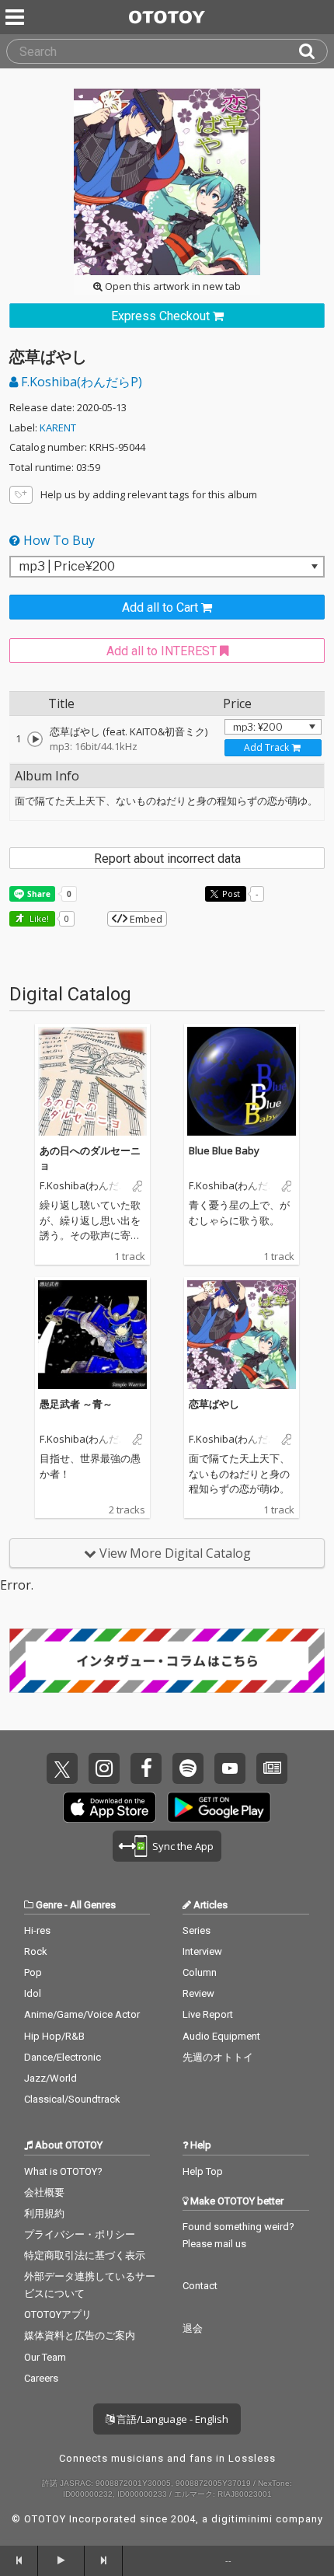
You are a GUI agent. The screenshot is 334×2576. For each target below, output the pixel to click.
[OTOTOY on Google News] (272, 1768)
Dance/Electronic (63, 2057)
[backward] (19, 2560)
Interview (202, 1951)
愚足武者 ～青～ (76, 1404)
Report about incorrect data (167, 859)
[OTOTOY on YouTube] (230, 1768)
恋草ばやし (214, 1404)
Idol (33, 1993)
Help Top (203, 2171)
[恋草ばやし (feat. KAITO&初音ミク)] (35, 739)
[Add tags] (21, 495)
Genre (49, 1905)
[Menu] (16, 17)
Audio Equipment (221, 2036)
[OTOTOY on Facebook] (146, 1768)
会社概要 (44, 2192)
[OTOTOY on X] (62, 1768)
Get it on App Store (110, 1807)
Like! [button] (38, 918)
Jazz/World (50, 2078)
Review (198, 1993)
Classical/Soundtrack (72, 2099)
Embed (145, 919)
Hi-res (37, 1930)
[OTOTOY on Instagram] (104, 1768)
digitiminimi (242, 2519)
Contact (200, 2286)
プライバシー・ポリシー (80, 2234)
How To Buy (57, 540)
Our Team (45, 2357)
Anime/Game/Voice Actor (82, 2014)
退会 (193, 2328)
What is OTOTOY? (63, 2171)
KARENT (58, 428)
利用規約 (44, 2213)
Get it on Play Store (219, 1807)
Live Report (208, 2014)
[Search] (313, 51)
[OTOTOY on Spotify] (188, 1768)
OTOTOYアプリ (58, 2314)
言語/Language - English (171, 2419)
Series (197, 1930)
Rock (36, 1951)
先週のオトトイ (218, 2057)
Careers (41, 2378)
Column (200, 1972)
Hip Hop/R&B (54, 2036)
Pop (33, 1972)
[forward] (104, 2560)
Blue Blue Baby (224, 1150)
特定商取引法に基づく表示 (85, 2255)
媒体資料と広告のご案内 (80, 2335)
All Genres (93, 1905)
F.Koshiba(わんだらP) (80, 382)
